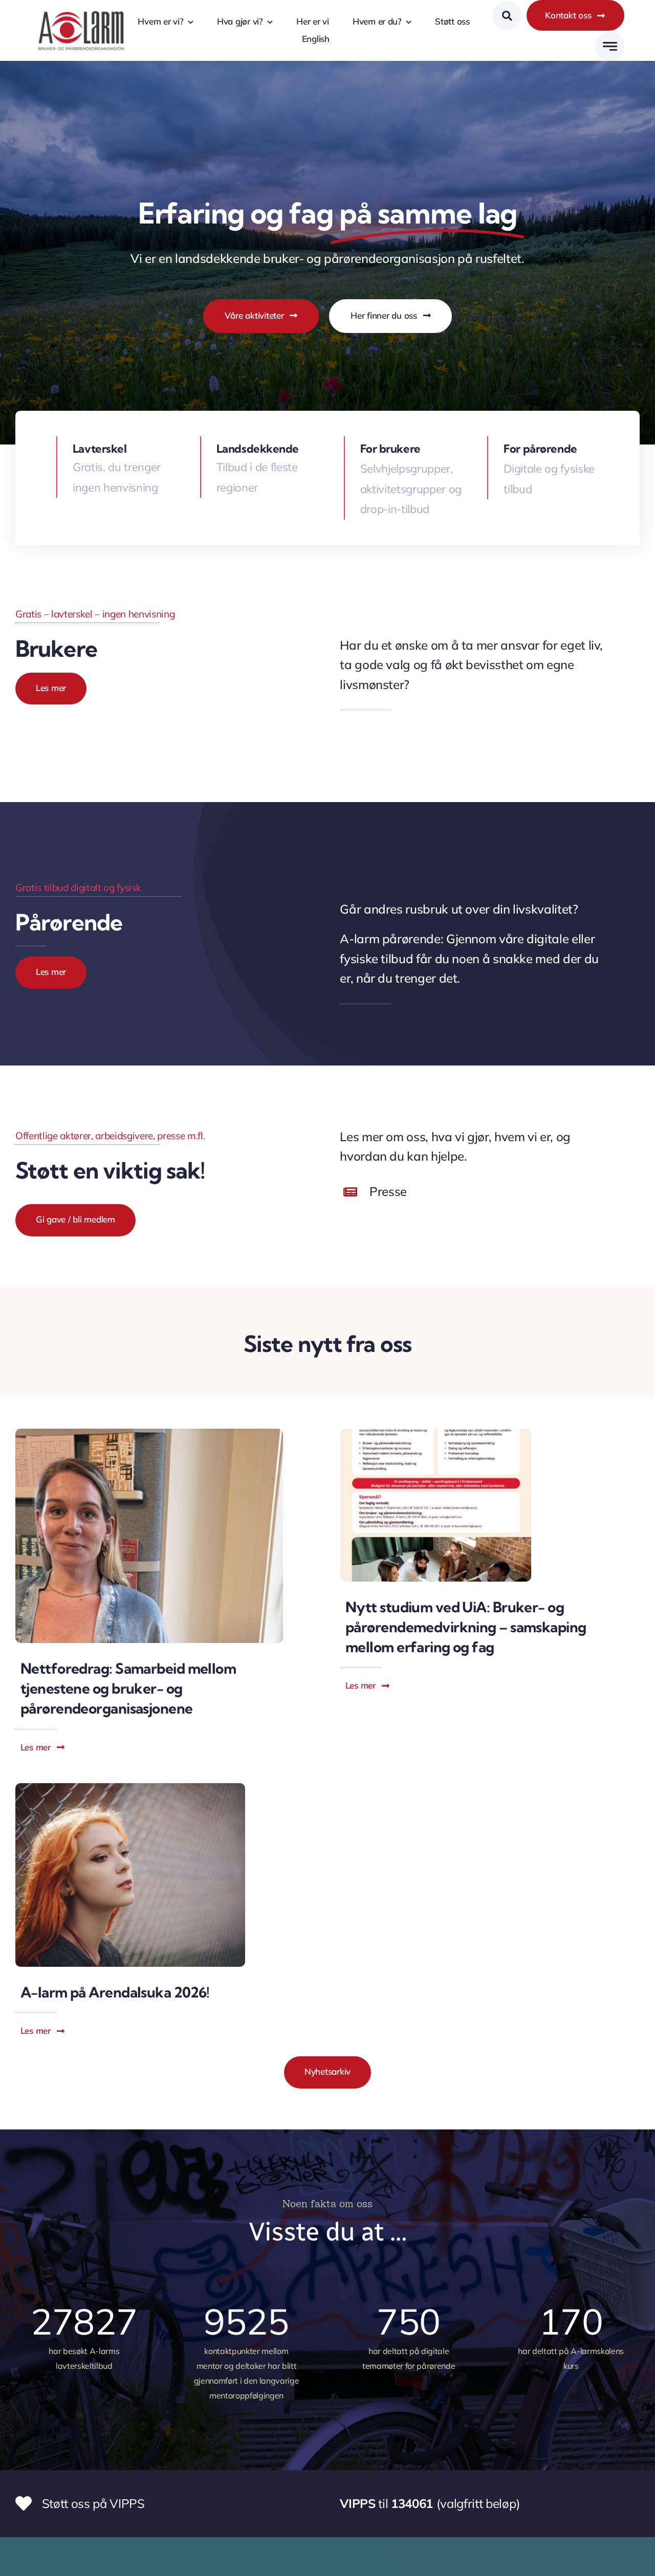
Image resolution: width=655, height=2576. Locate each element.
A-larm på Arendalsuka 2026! (115, 1992)
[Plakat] (436, 1434)
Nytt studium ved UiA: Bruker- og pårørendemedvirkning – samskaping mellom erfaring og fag (466, 1627)
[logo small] (81, 10)
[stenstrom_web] (149, 1434)
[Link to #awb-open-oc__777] (610, 46)
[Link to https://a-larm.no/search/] (507, 16)
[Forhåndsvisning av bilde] (130, 1789)
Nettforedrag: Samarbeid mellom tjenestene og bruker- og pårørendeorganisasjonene (128, 1688)
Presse (388, 1191)
